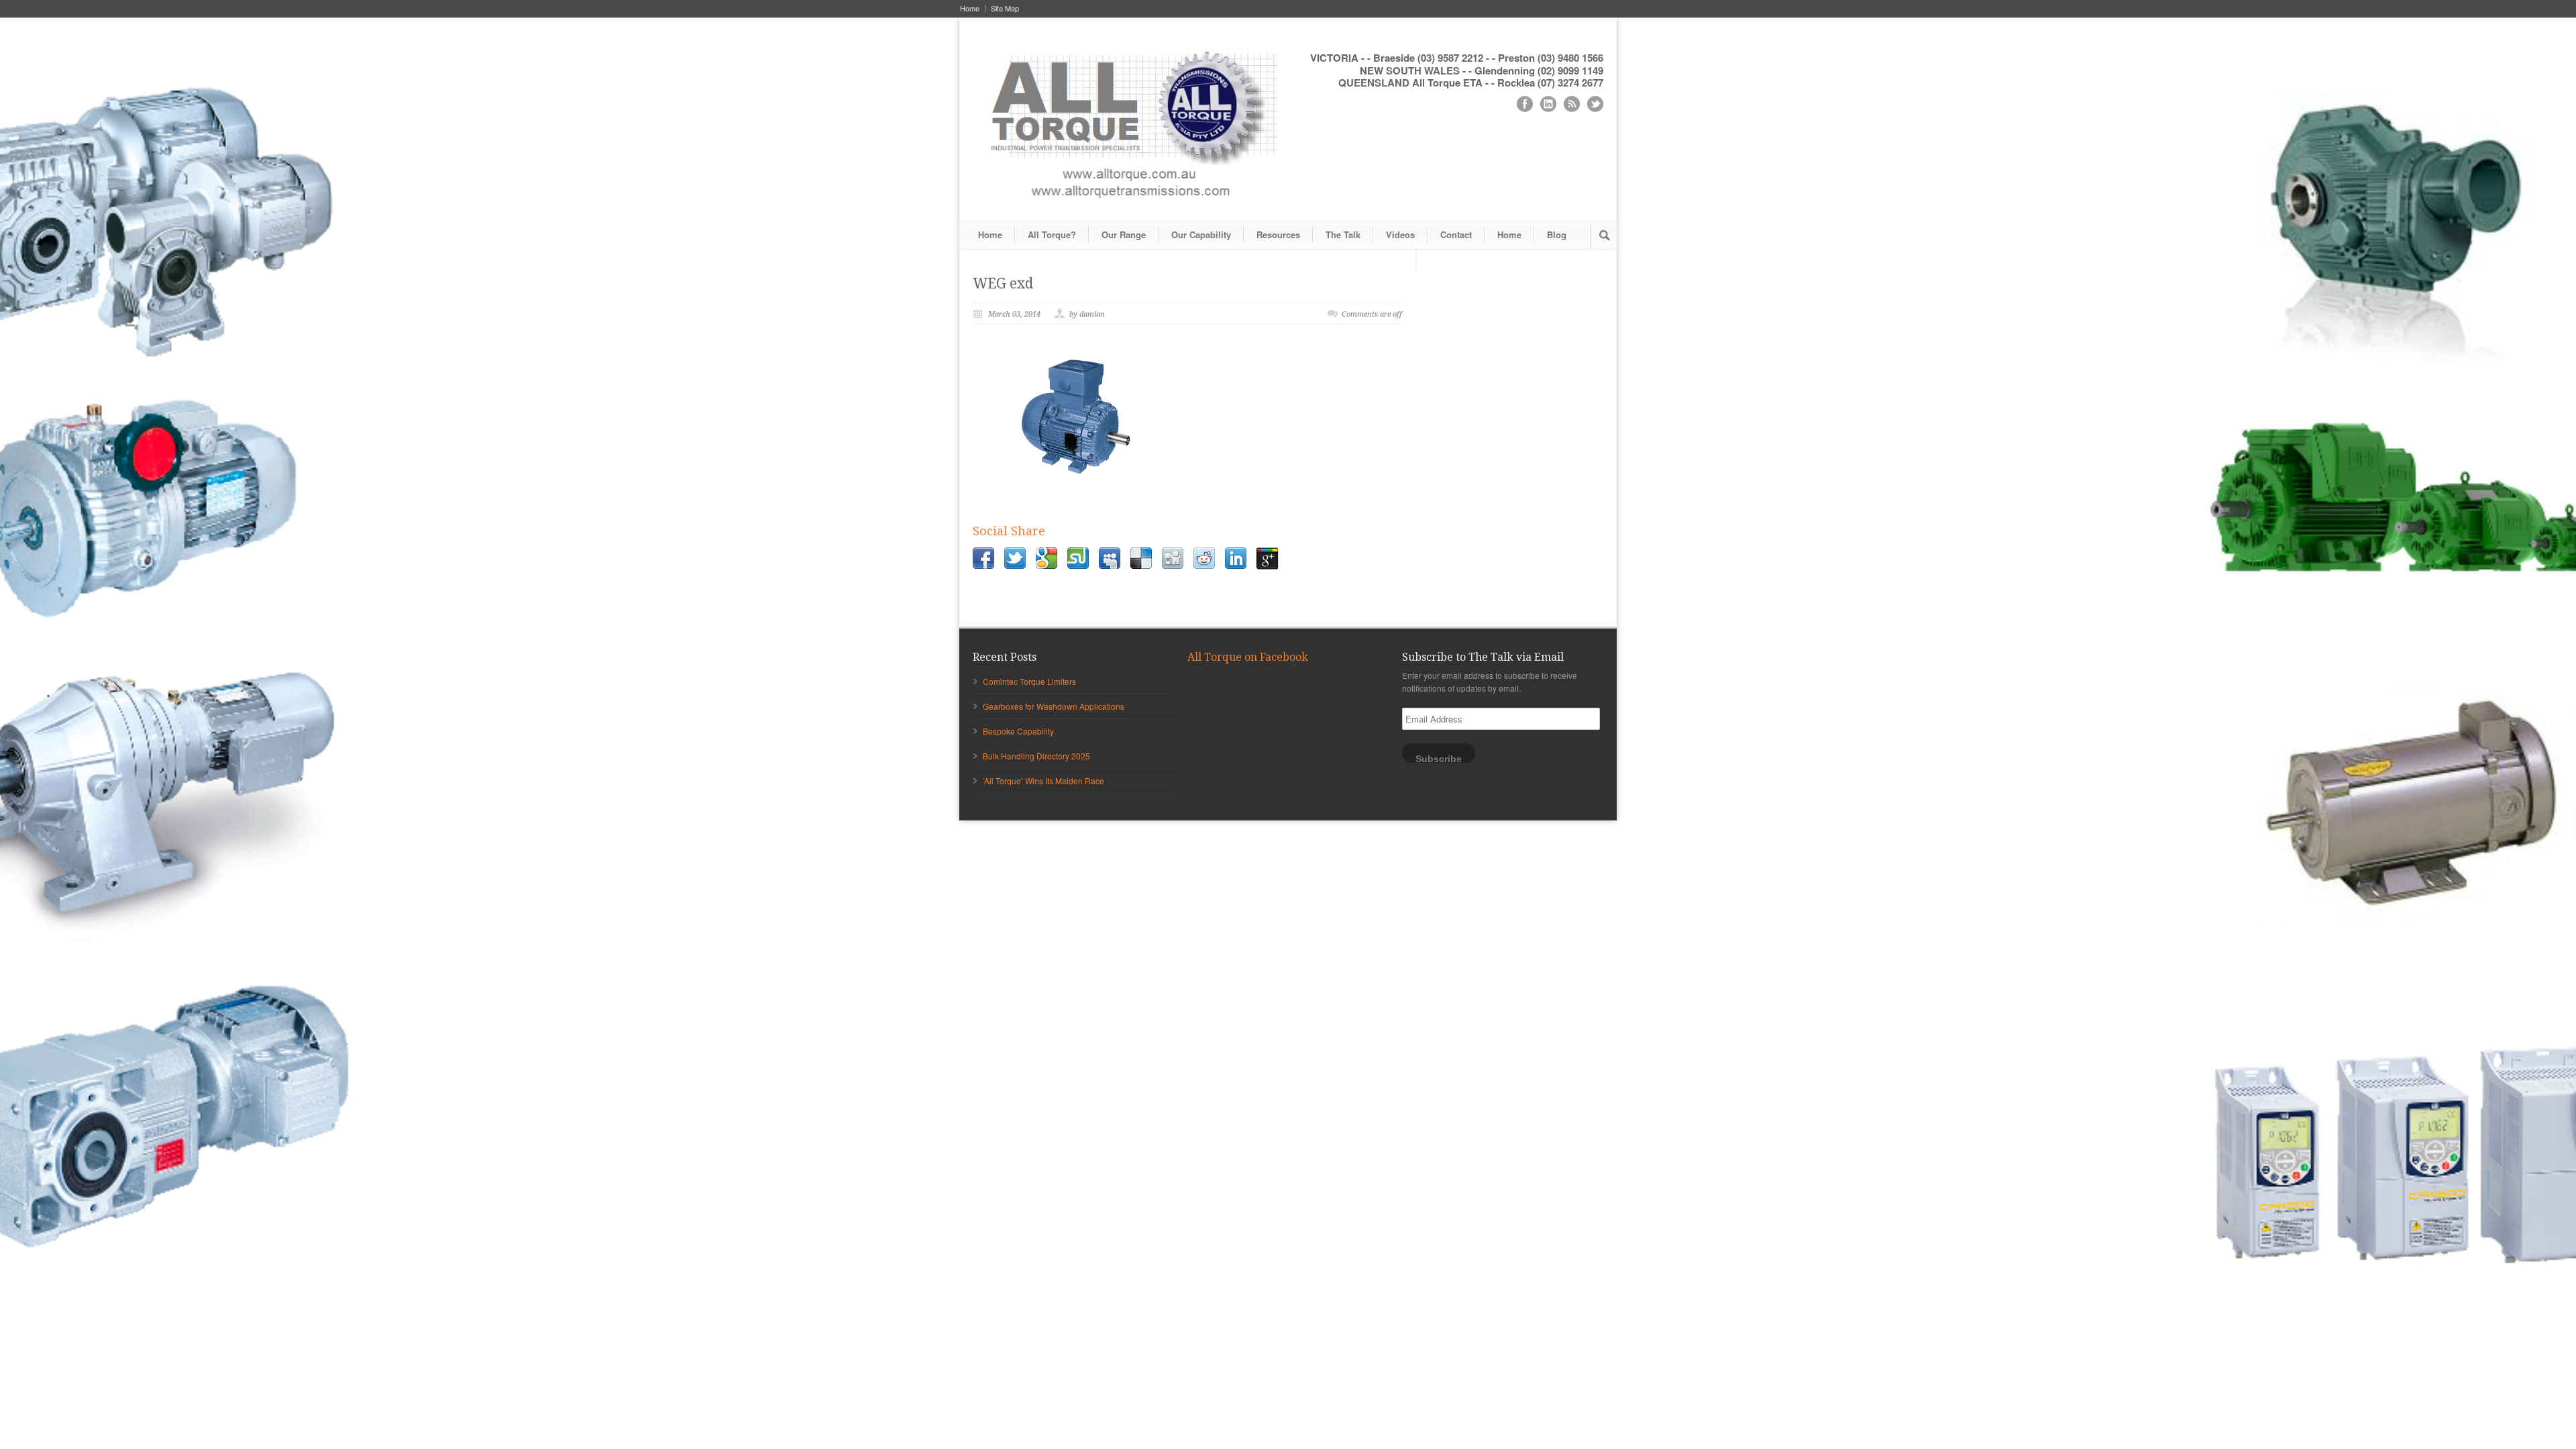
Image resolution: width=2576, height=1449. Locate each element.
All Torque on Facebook (1248, 657)
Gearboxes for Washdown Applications (1054, 706)
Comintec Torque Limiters (1029, 681)
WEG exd (1003, 283)
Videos (1400, 234)
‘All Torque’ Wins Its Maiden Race (1043, 781)
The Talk (1343, 234)
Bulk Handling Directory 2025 (1036, 756)
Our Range (1124, 234)
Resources (1278, 234)
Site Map (1005, 8)
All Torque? (1052, 234)
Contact (1456, 234)
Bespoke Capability (1018, 731)
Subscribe (1439, 758)
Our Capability (1201, 234)
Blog (1557, 234)
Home (970, 8)
